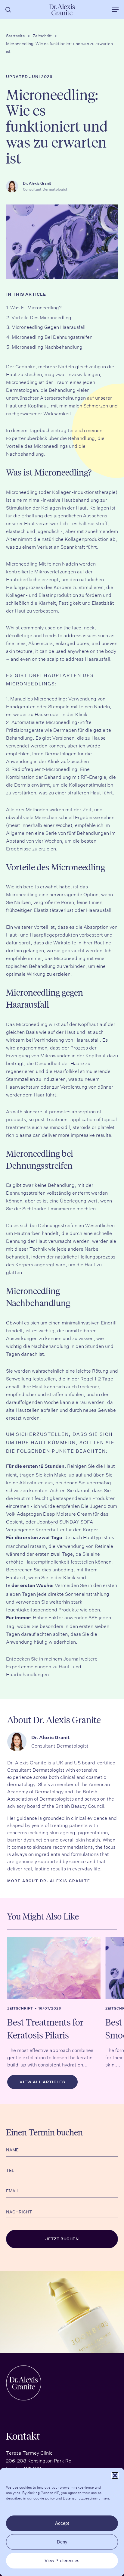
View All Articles (42, 2082)
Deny (62, 2542)
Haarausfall (98, 658)
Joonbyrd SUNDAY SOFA (65, 1521)
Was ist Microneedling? (36, 307)
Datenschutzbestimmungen (86, 2498)
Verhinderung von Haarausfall (67, 1039)
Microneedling (22, 382)
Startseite (15, 35)
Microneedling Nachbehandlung (47, 346)
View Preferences (62, 2560)
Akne (34, 643)
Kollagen (51, 507)
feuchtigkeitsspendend (32, 1609)
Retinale (104, 1545)
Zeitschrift (42, 35)
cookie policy (44, 2498)
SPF (93, 1617)
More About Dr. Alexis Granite (49, 1881)
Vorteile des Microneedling (41, 317)
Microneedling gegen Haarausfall (48, 326)
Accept (62, 2523)
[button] (115, 2475)
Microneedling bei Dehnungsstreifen (52, 336)
